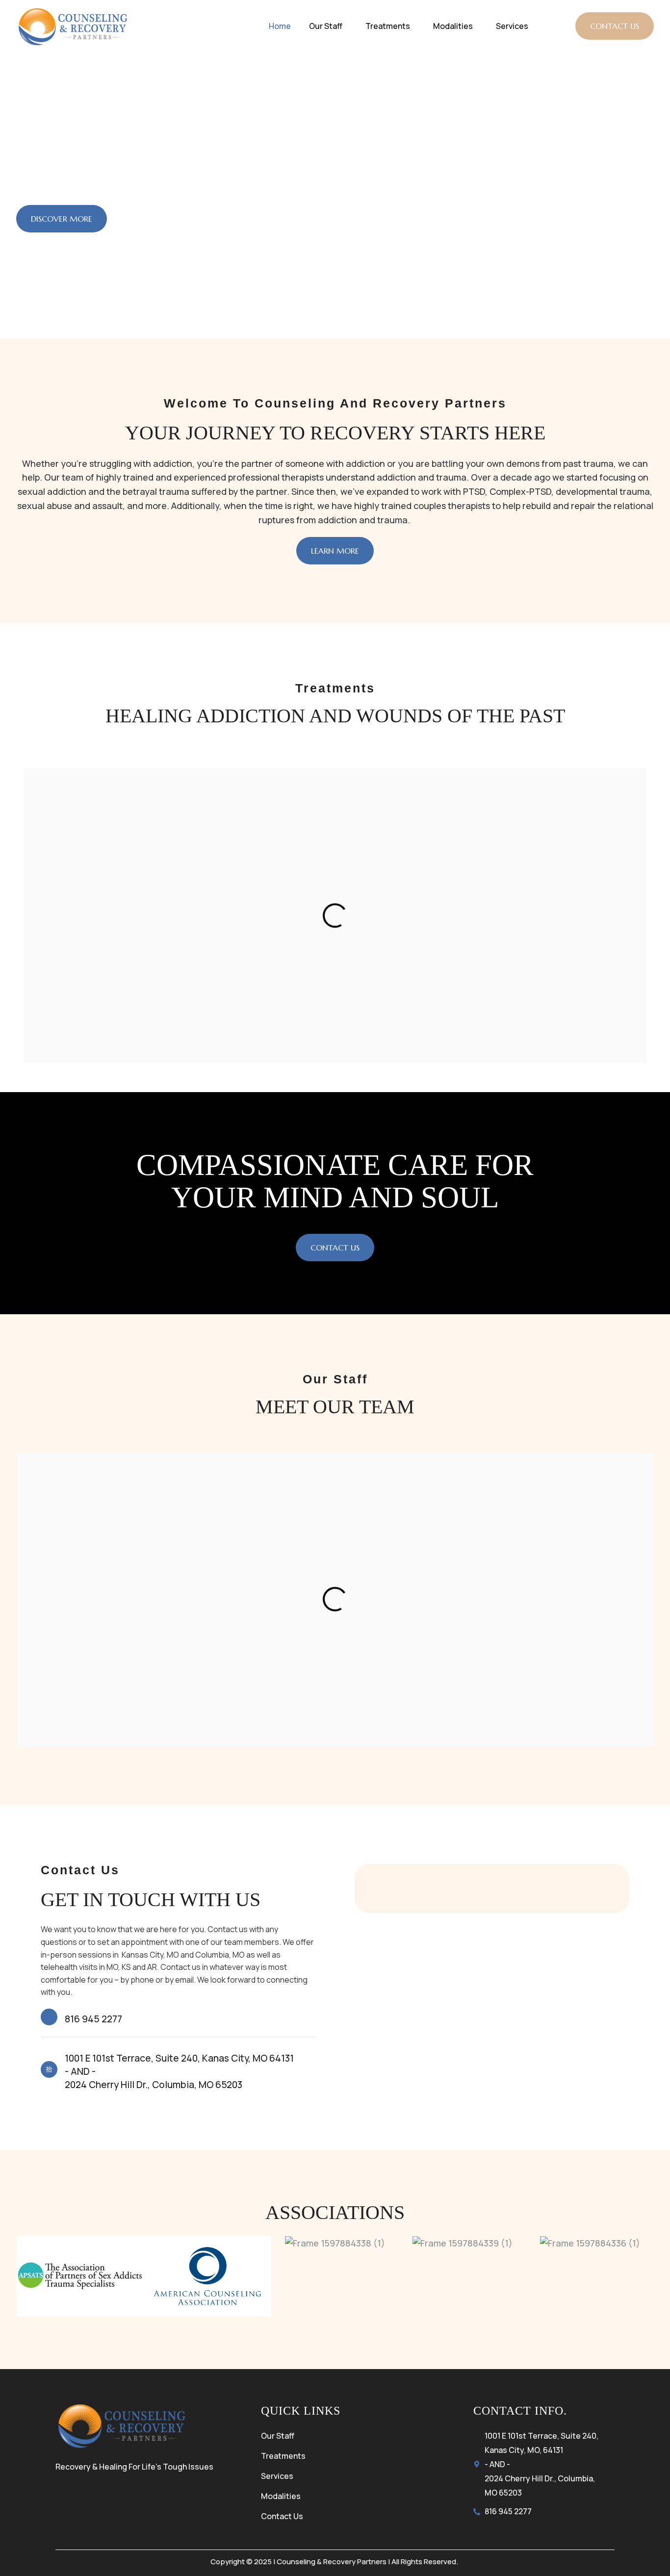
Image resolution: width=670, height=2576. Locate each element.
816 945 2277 (93, 2019)
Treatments (388, 26)
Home (280, 26)
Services (512, 26)
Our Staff (326, 26)
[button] (328, 26)
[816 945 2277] (49, 2017)
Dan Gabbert (335, 1676)
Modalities (453, 26)
